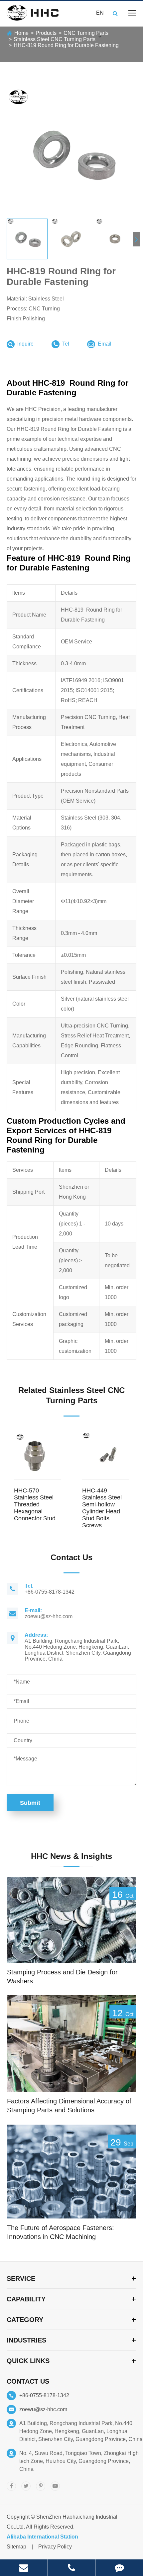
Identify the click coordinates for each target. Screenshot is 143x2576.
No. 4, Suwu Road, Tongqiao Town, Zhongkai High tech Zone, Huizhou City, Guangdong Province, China (79, 2461)
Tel (66, 344)
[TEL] (72, 2568)
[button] (136, 239)
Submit (30, 1803)
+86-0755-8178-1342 (44, 2395)
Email (104, 344)
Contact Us (28, 2381)
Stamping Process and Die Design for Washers (62, 1977)
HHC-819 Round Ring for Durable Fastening (66, 45)
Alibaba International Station (42, 2537)
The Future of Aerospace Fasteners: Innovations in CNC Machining (61, 2232)
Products (46, 33)
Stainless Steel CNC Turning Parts (55, 39)
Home (21, 33)
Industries (26, 2340)
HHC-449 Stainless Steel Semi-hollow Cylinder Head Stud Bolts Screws (102, 1508)
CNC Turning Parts (86, 33)
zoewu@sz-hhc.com (43, 2409)
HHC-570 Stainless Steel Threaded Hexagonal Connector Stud (35, 1504)
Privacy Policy (55, 2547)
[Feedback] (119, 2568)
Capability (26, 2299)
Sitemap (16, 2547)
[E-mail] (24, 2568)
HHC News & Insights (71, 1856)
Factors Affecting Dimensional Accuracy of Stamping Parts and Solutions (69, 2106)
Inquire (25, 344)
